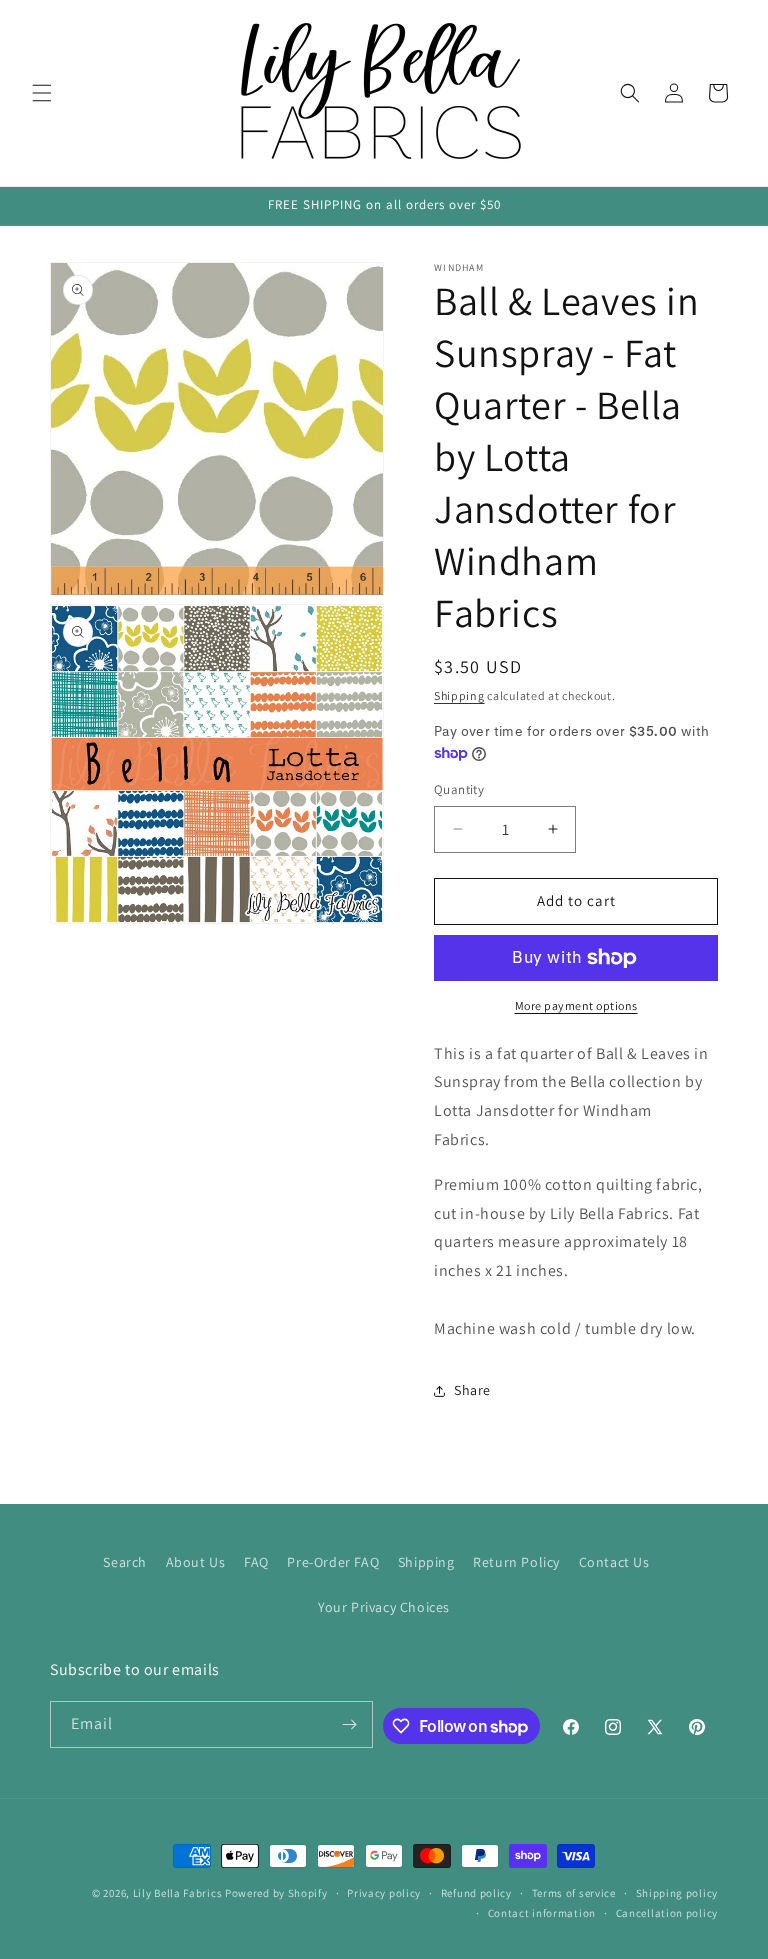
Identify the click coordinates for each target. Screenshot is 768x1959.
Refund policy (476, 1893)
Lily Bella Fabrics (178, 1893)
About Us (196, 1562)
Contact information (542, 1913)
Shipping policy (677, 1893)
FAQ (256, 1562)
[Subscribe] (350, 1724)
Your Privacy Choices (384, 1607)
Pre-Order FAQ (333, 1562)
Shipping (459, 695)
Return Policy (516, 1562)
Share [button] (472, 1390)
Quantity (459, 789)
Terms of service (574, 1893)
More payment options (576, 1005)
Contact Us (614, 1562)
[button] (42, 93)
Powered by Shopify (276, 1893)
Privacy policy (384, 1893)
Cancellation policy (667, 1913)
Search (125, 1562)
